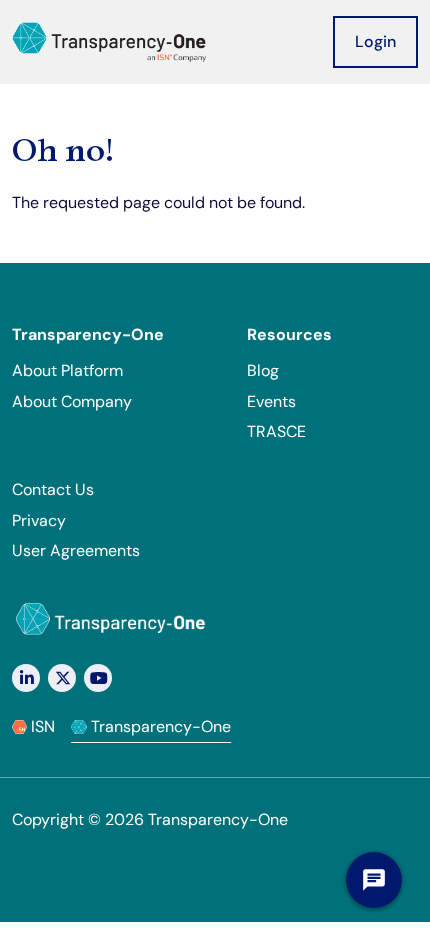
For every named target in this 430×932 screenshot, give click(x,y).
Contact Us (53, 489)
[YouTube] (98, 678)
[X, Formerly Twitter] (62, 678)
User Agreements (76, 550)
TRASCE (276, 431)
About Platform (67, 370)
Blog (263, 370)
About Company (72, 401)
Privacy (39, 520)
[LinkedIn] (26, 678)
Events (271, 401)
